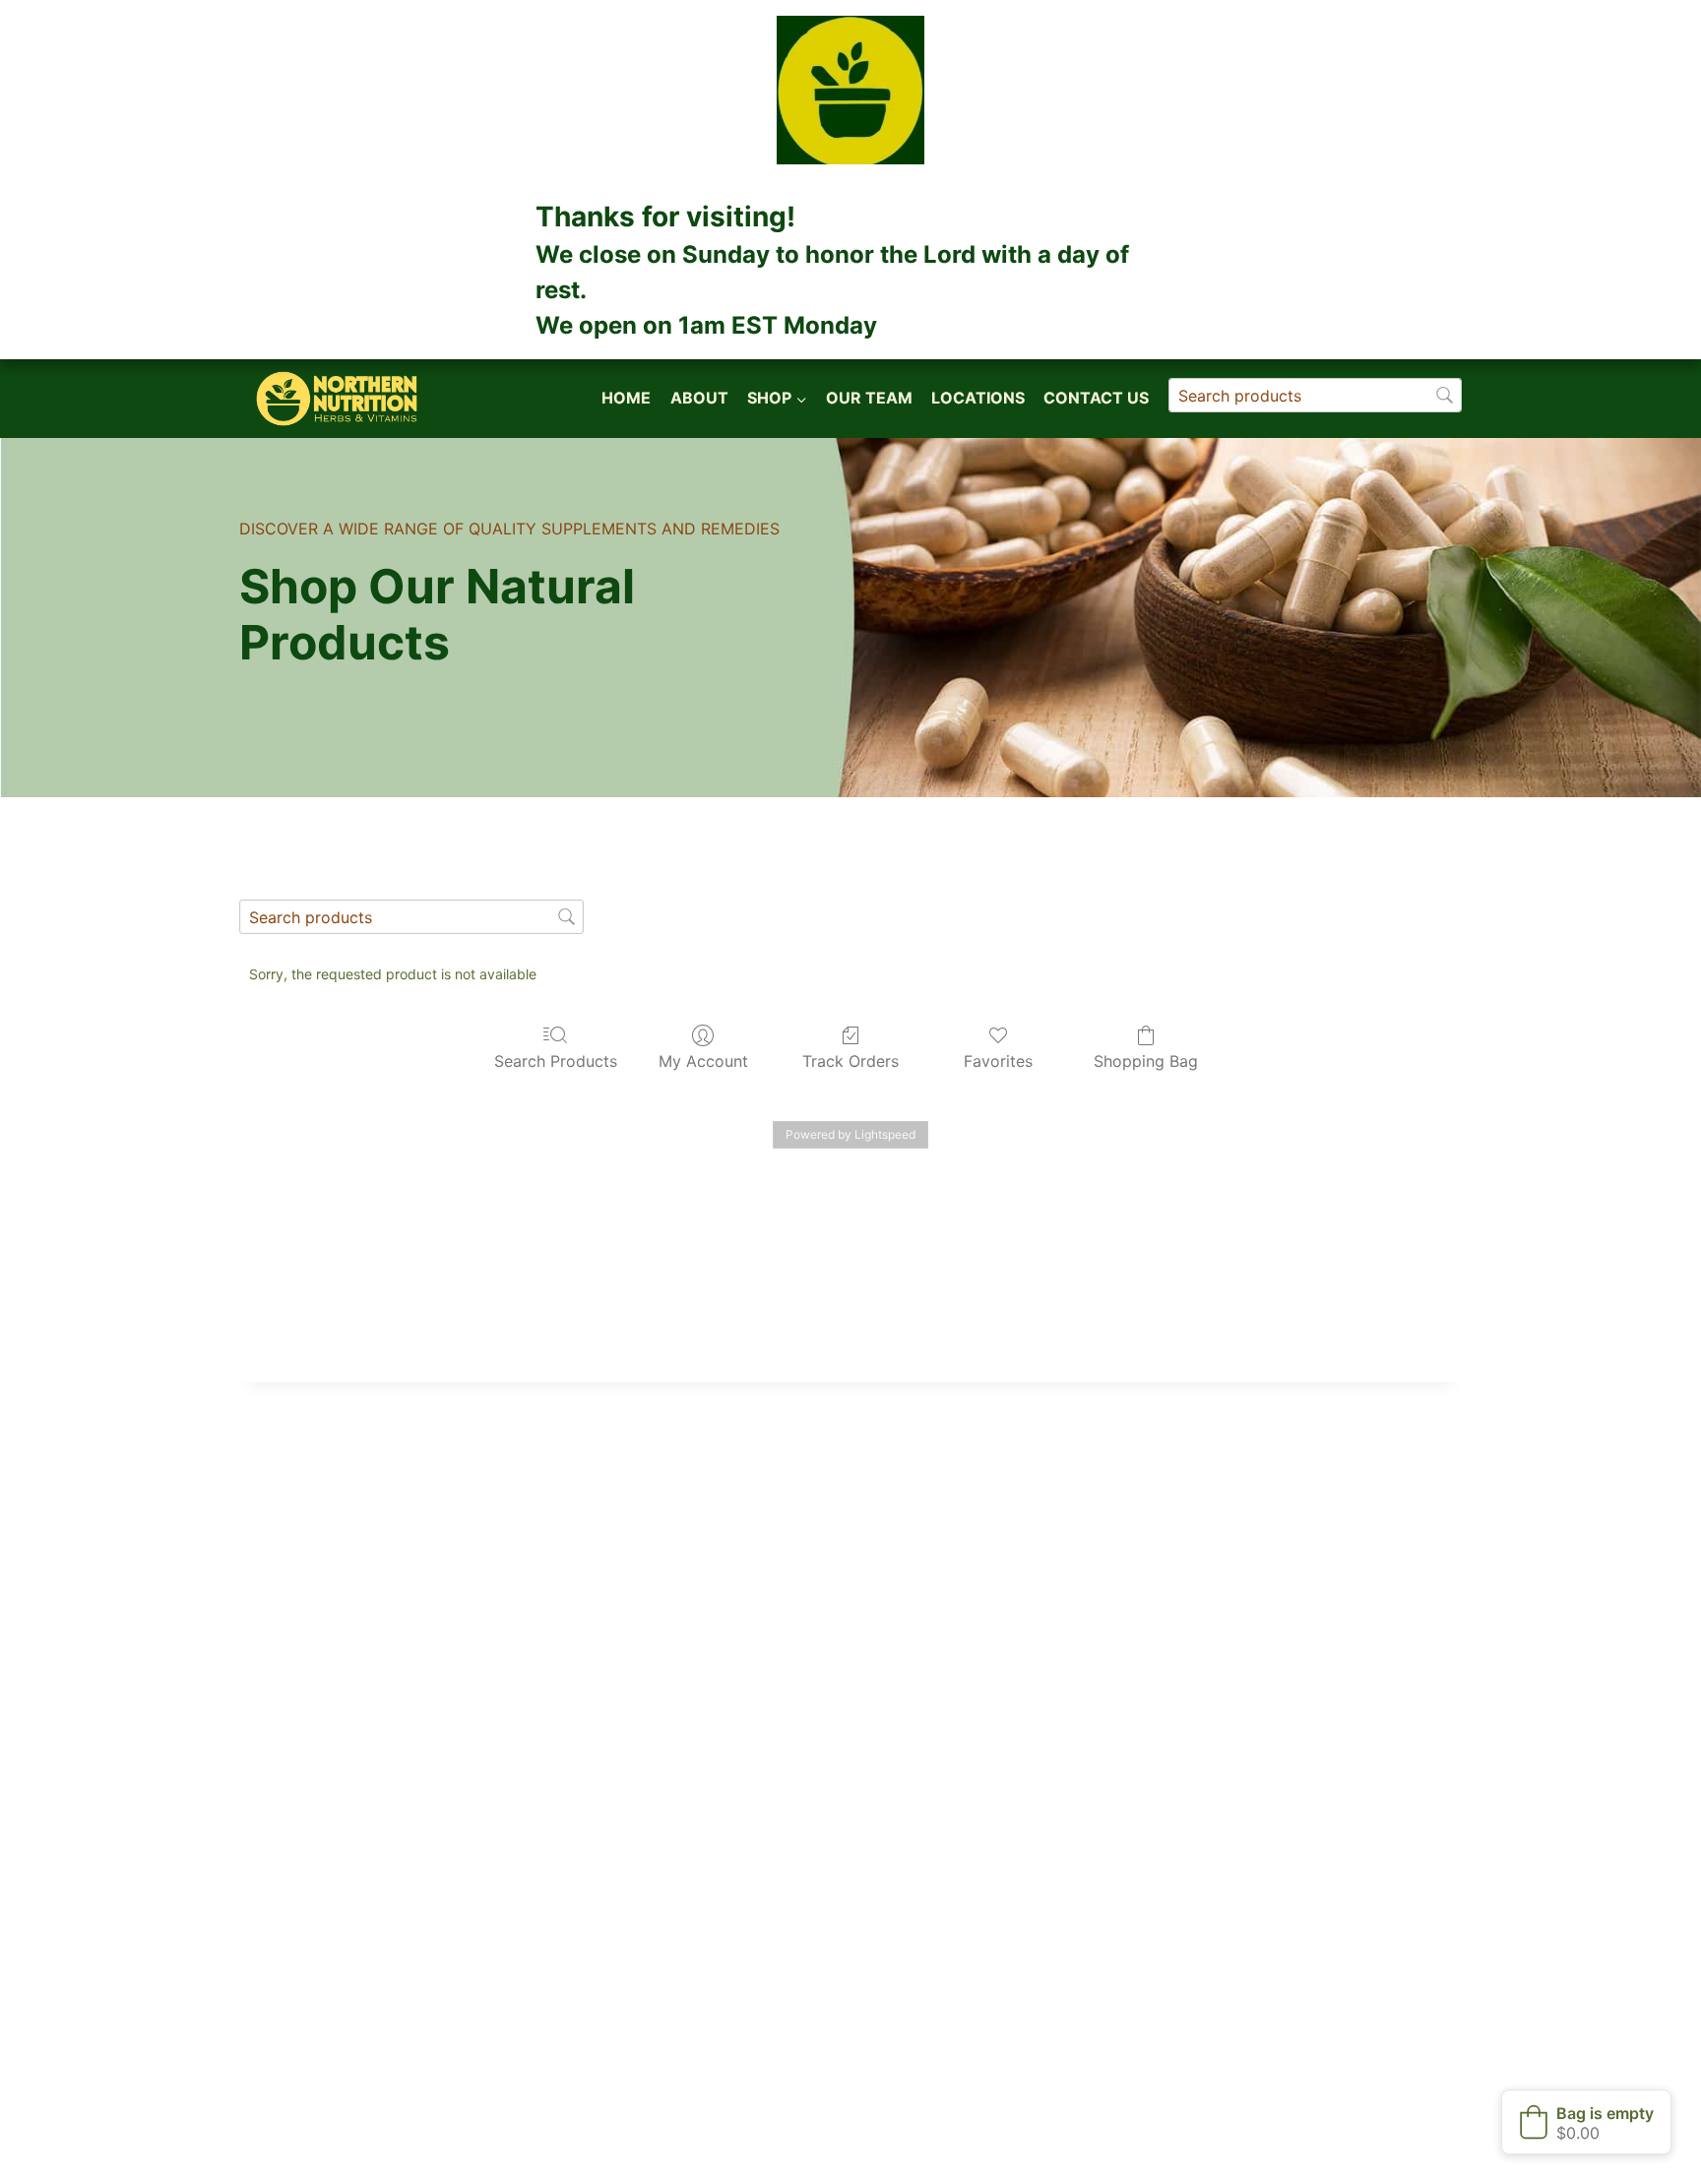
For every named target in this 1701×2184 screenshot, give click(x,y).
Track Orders (850, 1061)
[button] (1586, 2122)
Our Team (869, 398)
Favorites (998, 1061)
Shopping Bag (1146, 1061)
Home (626, 398)
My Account (703, 1061)
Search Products (556, 1061)
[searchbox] (1315, 395)
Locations (978, 398)
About (699, 398)
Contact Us (1096, 398)
